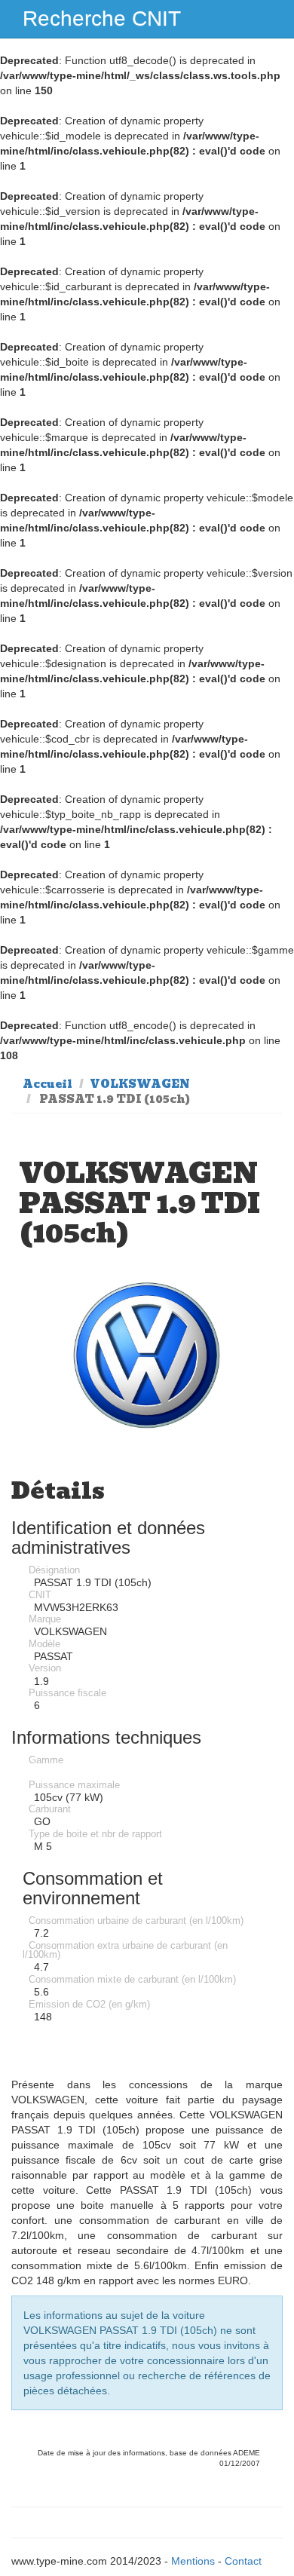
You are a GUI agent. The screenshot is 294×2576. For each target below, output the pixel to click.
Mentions (193, 2561)
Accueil (47, 1084)
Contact (243, 2561)
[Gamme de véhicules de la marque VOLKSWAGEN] (147, 1356)
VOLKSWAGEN (140, 1084)
